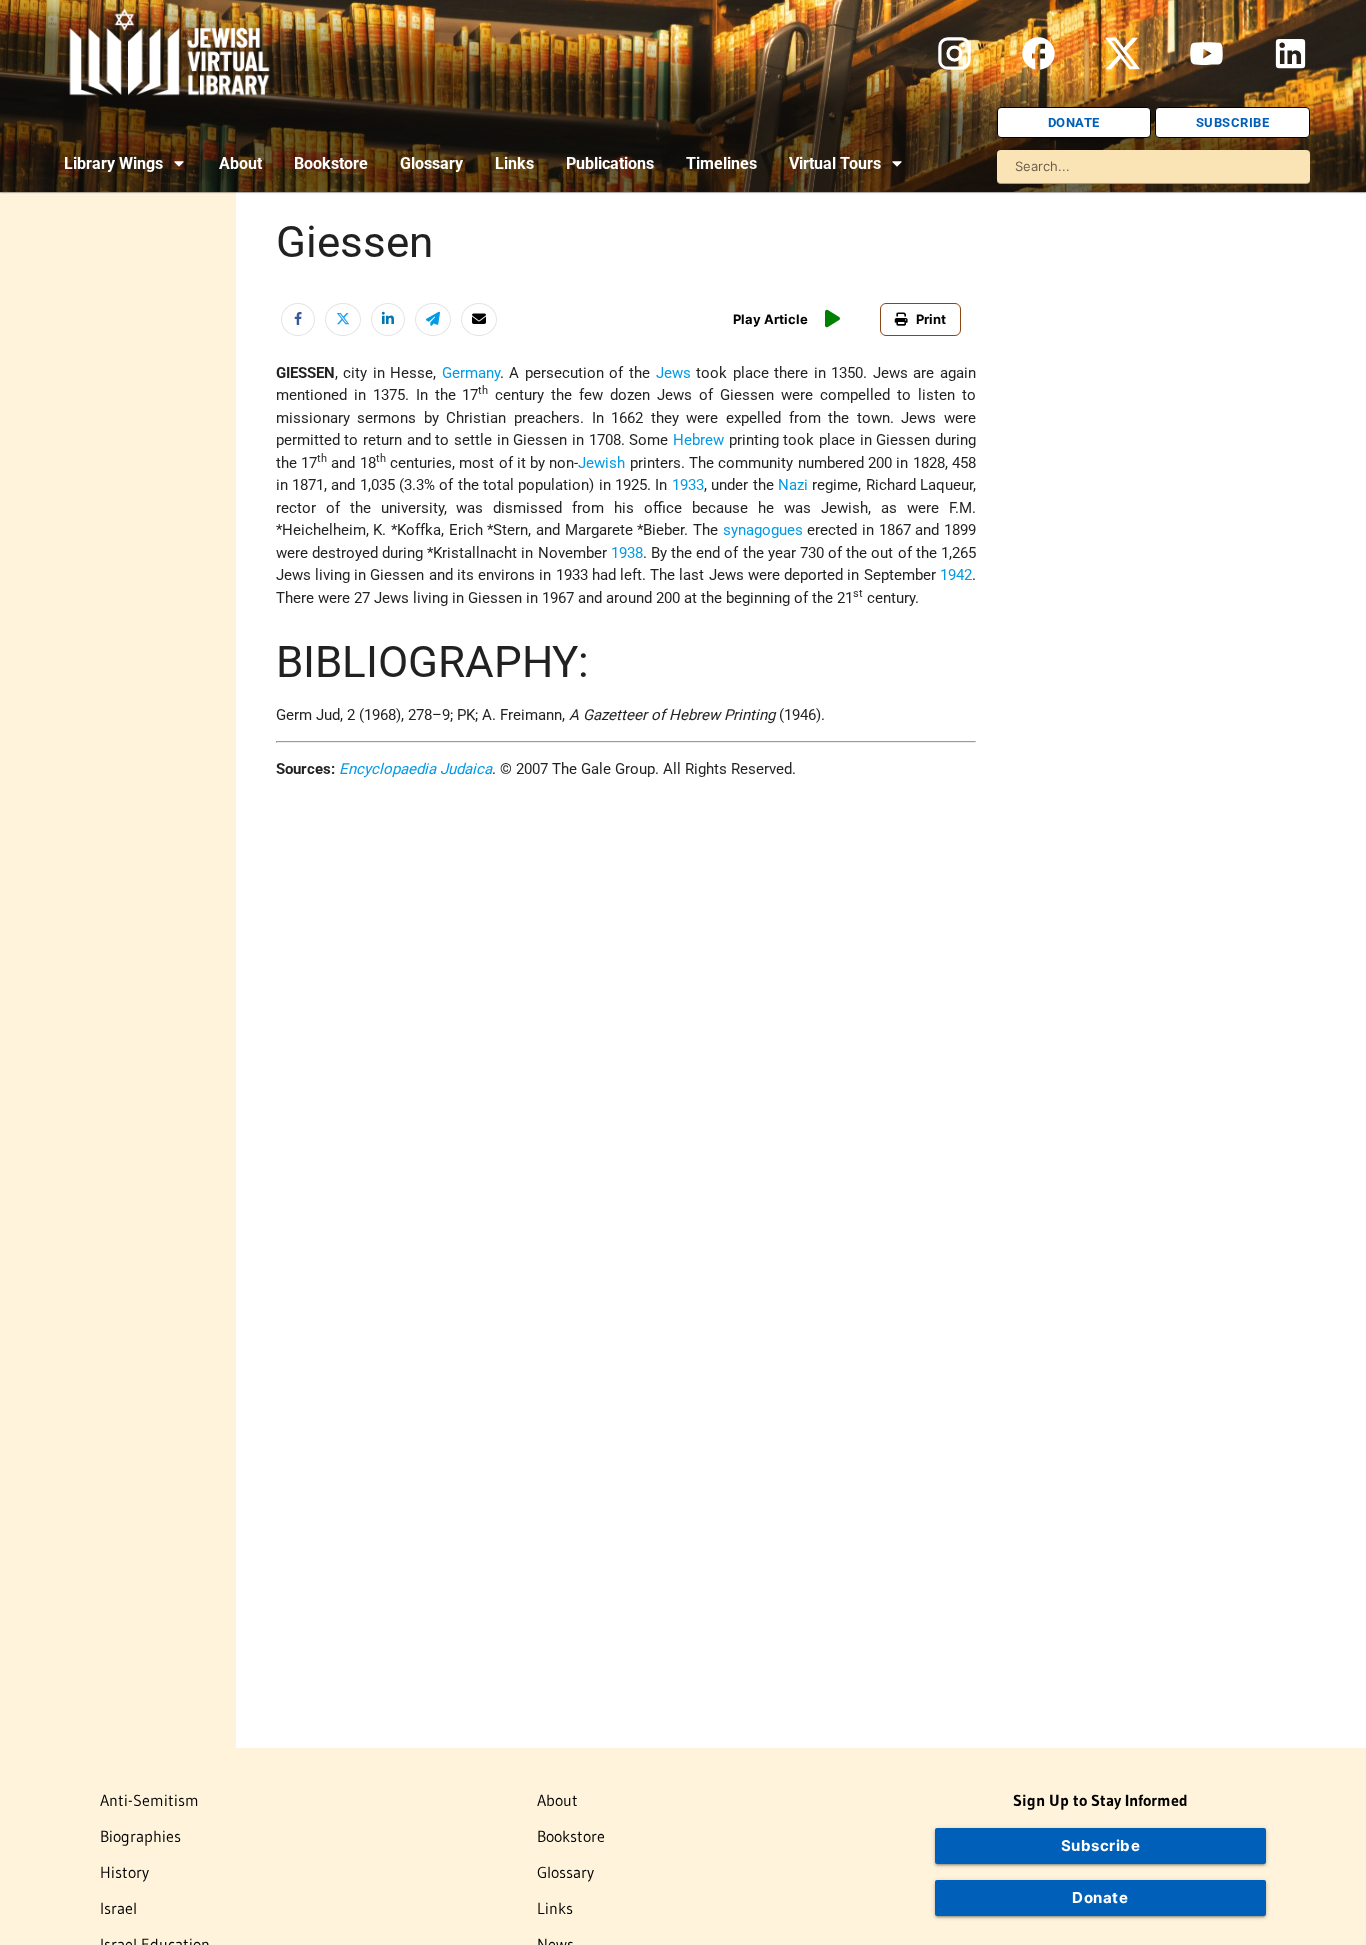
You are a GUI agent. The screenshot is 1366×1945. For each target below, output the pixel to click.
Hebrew (698, 440)
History (124, 1872)
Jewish (601, 463)
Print (931, 319)
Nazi (793, 485)
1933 (688, 485)
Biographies (140, 1836)
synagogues (763, 530)
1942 (956, 575)
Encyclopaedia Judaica (415, 769)
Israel (118, 1908)
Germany (471, 373)
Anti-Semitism (149, 1800)
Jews (673, 373)
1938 (627, 553)
